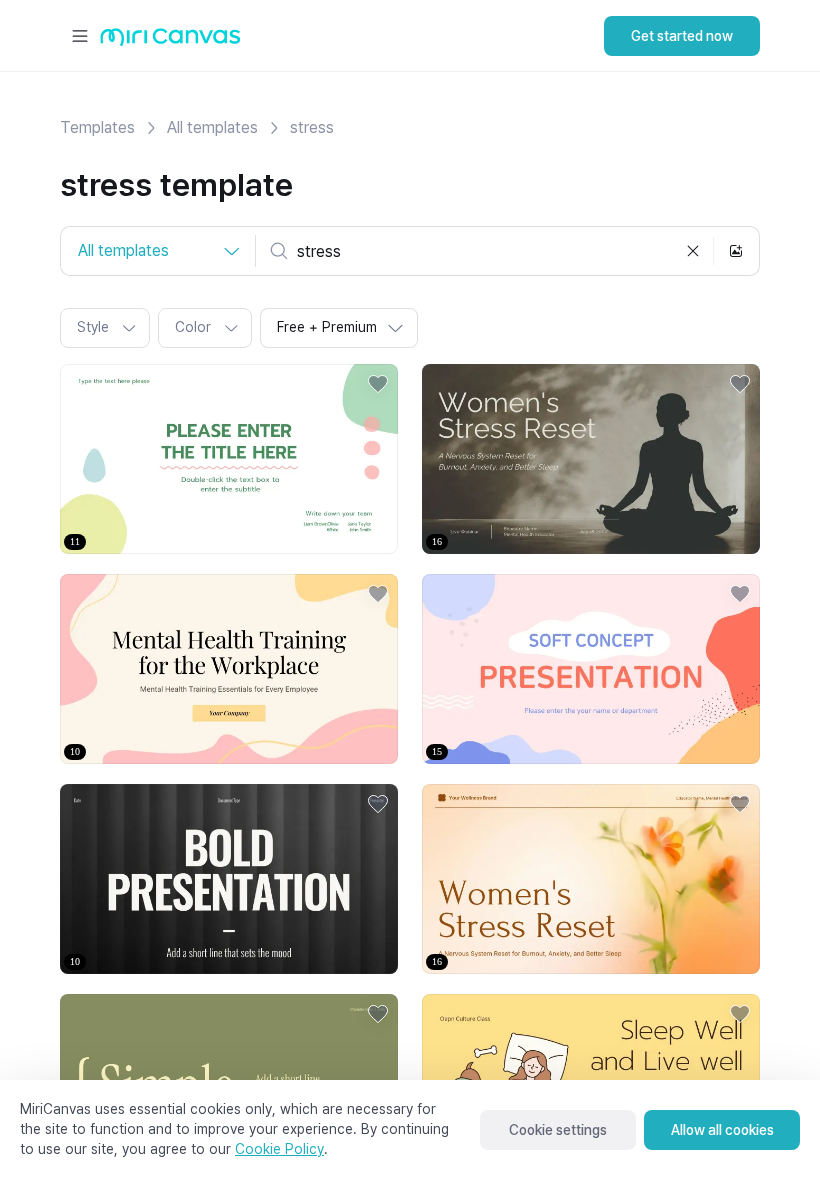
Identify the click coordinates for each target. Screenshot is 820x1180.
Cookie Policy (279, 1149)
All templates (212, 127)
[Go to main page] (170, 41)
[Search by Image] (736, 251)
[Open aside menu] (80, 36)
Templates (97, 127)
